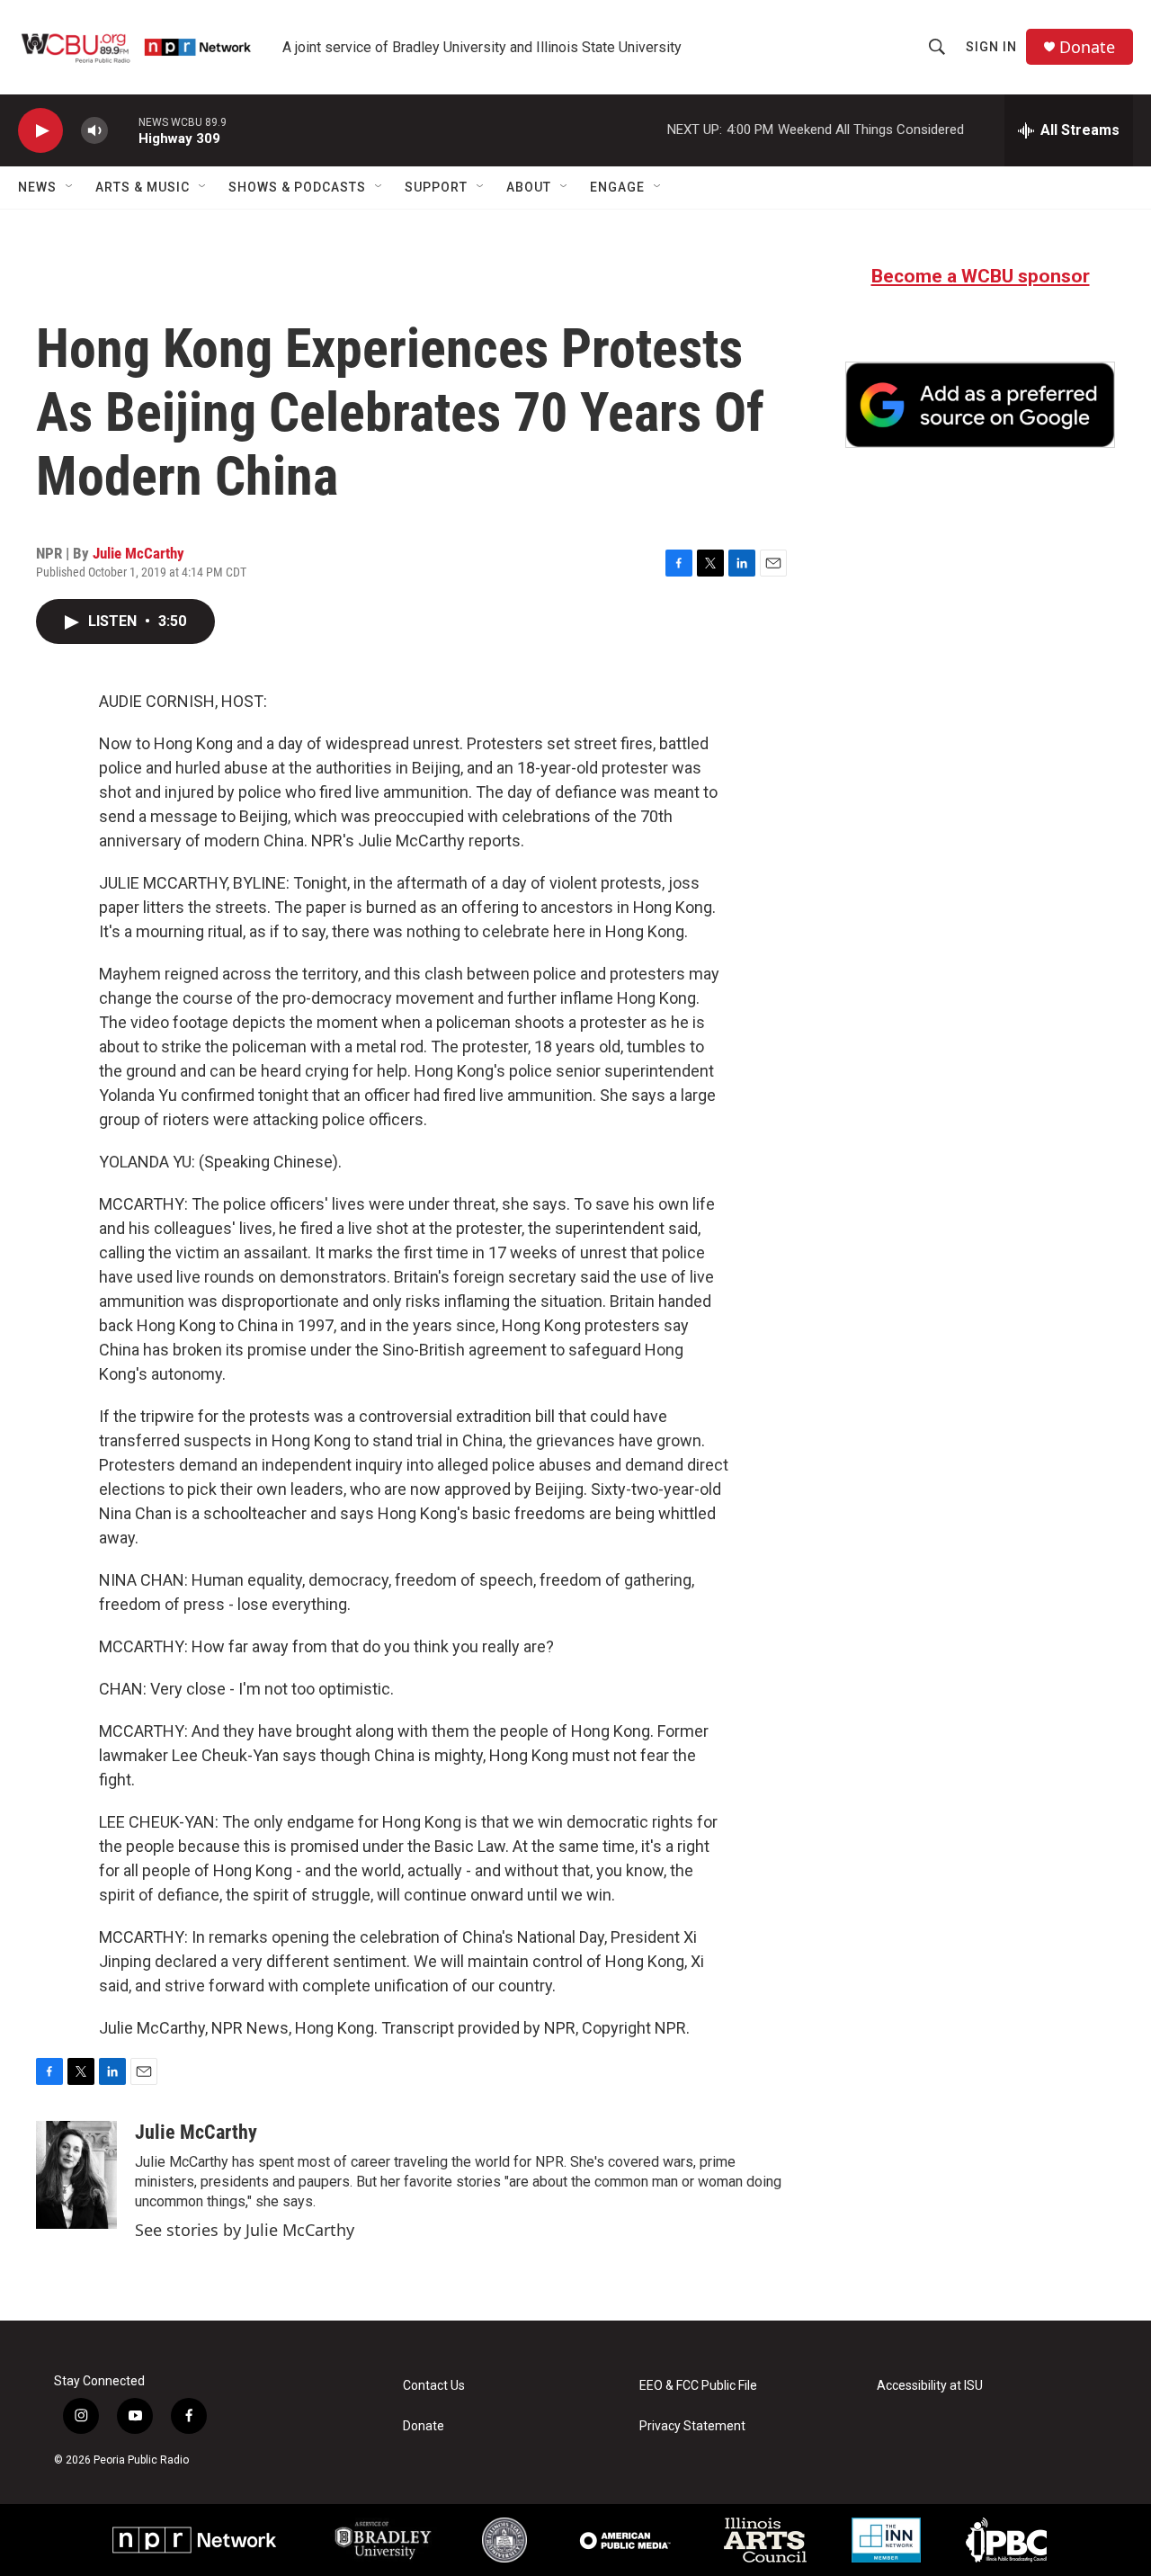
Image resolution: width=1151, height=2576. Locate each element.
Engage (617, 187)
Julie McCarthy (138, 553)
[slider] (123, 130)
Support (436, 187)
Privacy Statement (692, 2426)
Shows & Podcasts (297, 187)
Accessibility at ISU (930, 2386)
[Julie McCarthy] (76, 2175)
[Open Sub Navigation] (70, 187)
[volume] (94, 131)
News (37, 187)
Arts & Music (143, 187)
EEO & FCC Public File (698, 2386)
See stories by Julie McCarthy (245, 2230)
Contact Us (434, 2386)
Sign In (991, 47)
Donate (1087, 47)
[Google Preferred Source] (980, 405)
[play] (40, 131)
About (529, 187)
